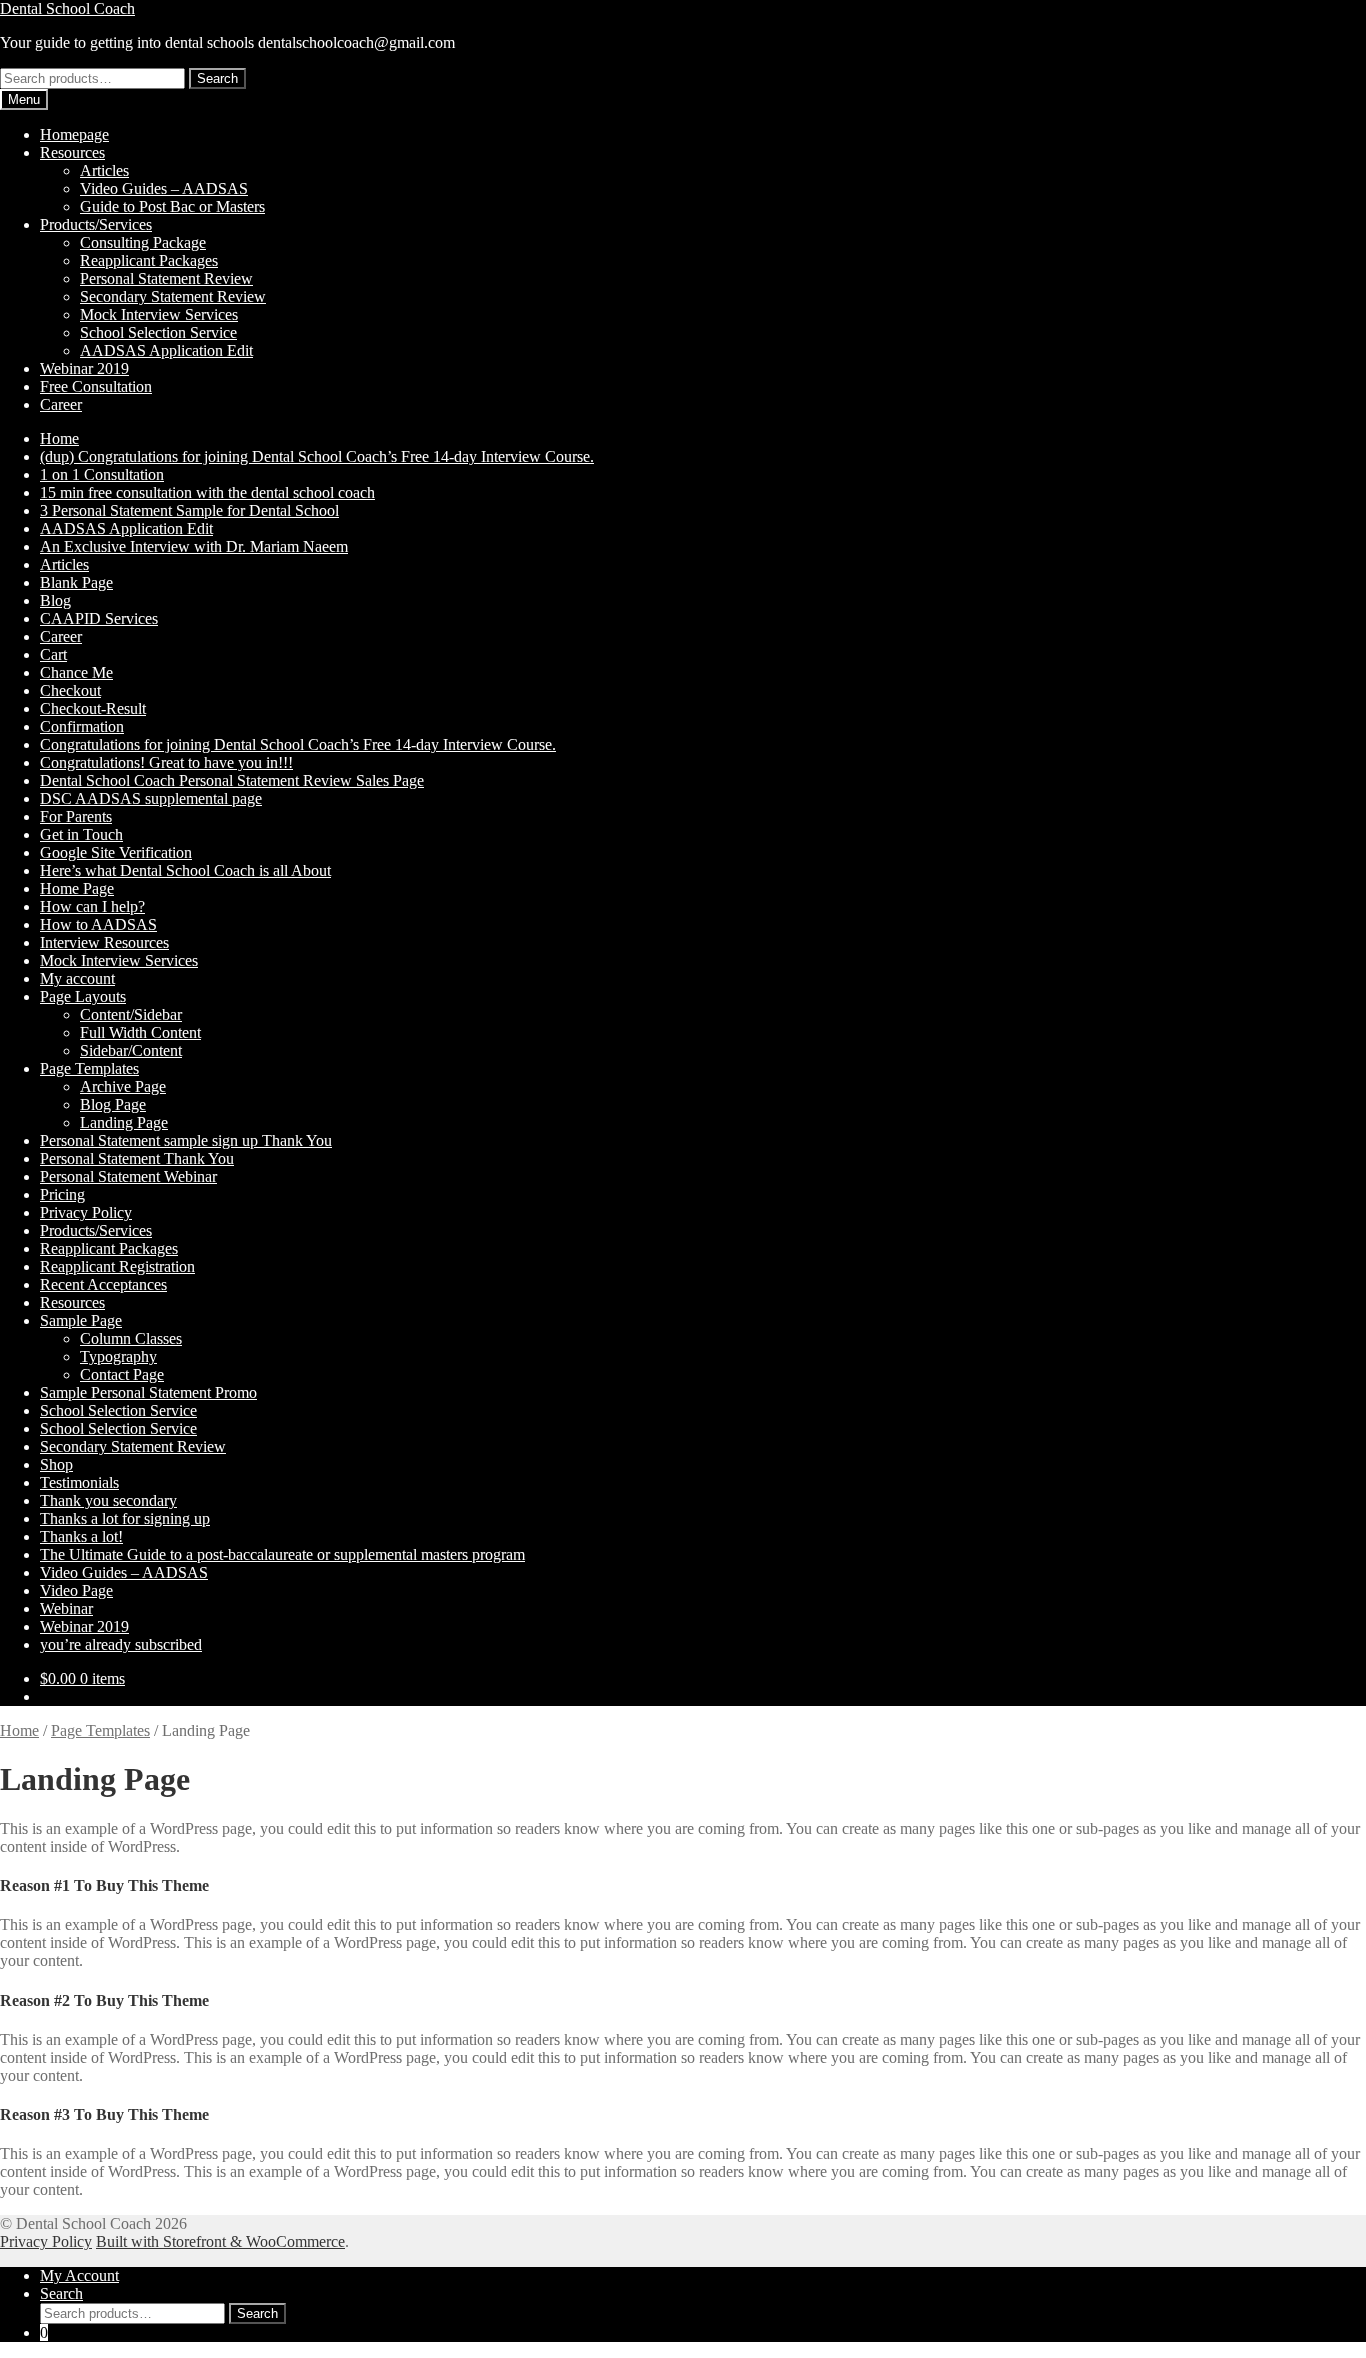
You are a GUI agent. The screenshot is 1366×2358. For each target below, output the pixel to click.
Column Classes (131, 1338)
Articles (104, 170)
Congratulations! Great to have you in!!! (166, 762)
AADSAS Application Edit (166, 350)
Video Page (76, 1590)
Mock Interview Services (159, 314)
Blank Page (76, 582)
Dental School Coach (67, 8)
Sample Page (81, 1320)
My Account (79, 2275)
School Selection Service (158, 332)
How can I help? (92, 906)
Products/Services (96, 224)
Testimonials (79, 1482)
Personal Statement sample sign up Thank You (186, 1140)
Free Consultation (96, 386)
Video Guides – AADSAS (164, 188)
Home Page (77, 888)
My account (77, 978)
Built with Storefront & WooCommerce (220, 2241)
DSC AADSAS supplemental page (151, 798)
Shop (56, 1464)
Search (217, 78)
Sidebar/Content (131, 1050)
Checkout (70, 690)
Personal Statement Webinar (128, 1176)
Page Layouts (83, 996)
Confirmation (82, 726)
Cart (53, 654)
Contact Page (122, 1374)
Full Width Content (140, 1032)
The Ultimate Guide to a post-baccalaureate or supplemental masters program (282, 1554)
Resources (72, 152)
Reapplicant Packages (149, 260)
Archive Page (123, 1086)
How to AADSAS (98, 924)
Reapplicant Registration (117, 1266)
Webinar (66, 1608)
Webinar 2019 (84, 368)
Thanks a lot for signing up (125, 1518)
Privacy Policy (86, 1212)
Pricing (62, 1194)
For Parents (76, 816)
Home (59, 438)
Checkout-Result (93, 708)
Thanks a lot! (81, 1536)
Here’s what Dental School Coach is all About (185, 870)
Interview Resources (104, 942)
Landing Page (124, 1122)
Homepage (74, 134)
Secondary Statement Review (173, 296)
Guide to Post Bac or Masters (172, 206)
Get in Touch (81, 834)
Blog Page (113, 1104)
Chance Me (76, 672)
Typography (118, 1356)
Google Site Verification (116, 852)
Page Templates (89, 1068)
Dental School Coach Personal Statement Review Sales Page (232, 780)
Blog (55, 600)
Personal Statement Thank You (137, 1158)
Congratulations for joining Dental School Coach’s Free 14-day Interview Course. (298, 744)
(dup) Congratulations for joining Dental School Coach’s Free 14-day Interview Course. (317, 456)
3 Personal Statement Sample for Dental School (189, 510)
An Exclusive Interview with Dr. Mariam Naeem (194, 546)
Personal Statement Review (166, 278)
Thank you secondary (108, 1500)
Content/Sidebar (131, 1014)
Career (61, 404)
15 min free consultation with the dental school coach (207, 492)
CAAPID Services (99, 618)
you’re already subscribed (121, 1644)
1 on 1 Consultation (102, 474)
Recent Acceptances (103, 1284)
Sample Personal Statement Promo (148, 1392)
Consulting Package (143, 242)
